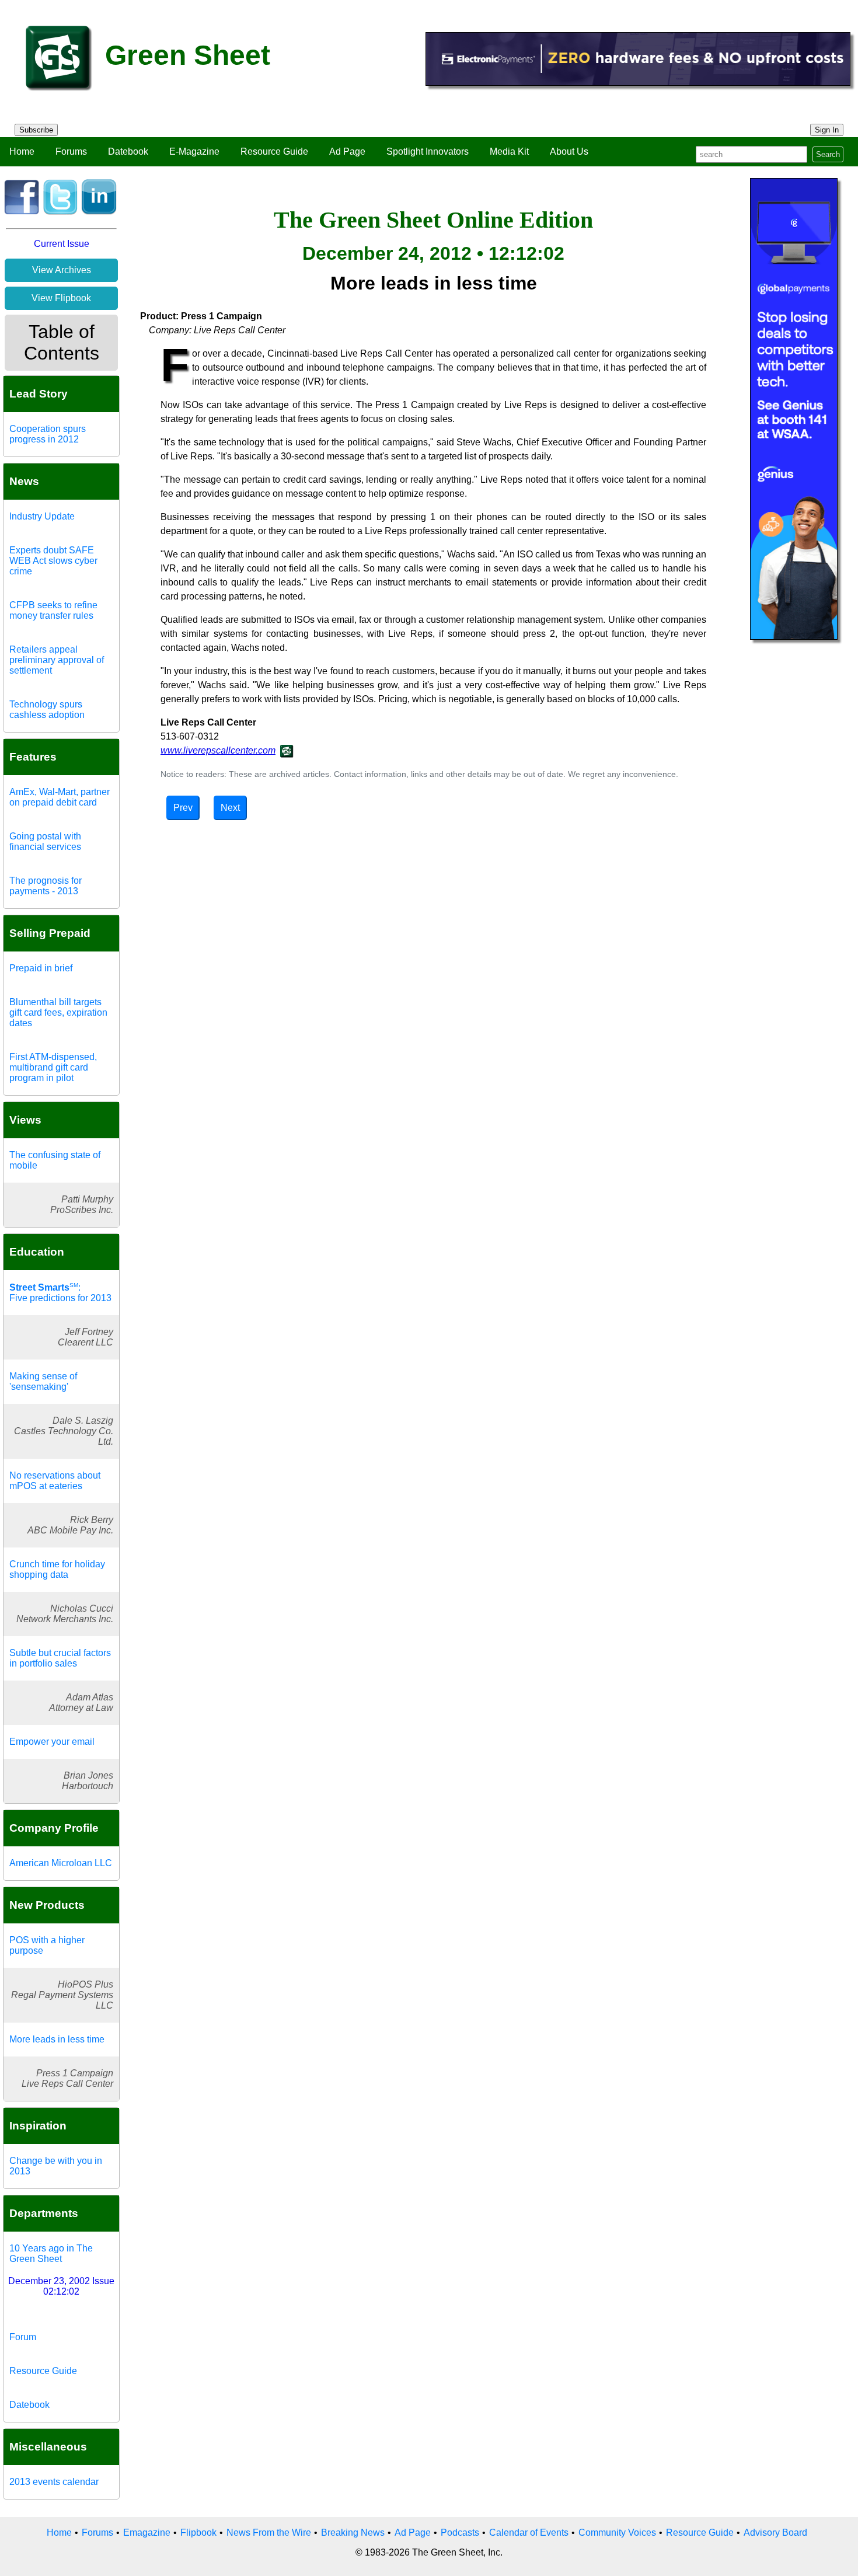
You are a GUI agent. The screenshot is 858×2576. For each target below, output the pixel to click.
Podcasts (460, 2533)
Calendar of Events (529, 2533)
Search (828, 154)
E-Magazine (194, 151)
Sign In (827, 130)
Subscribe (36, 130)
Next (230, 808)
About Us (569, 151)
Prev (183, 808)
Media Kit (509, 151)
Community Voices (617, 2533)
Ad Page (347, 151)
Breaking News (353, 2533)
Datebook (128, 151)
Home (22, 151)
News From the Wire (269, 2533)
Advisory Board (775, 2533)
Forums (71, 151)
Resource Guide (274, 151)
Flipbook (198, 2533)
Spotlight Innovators (428, 151)
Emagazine (147, 2533)
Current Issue (62, 244)
